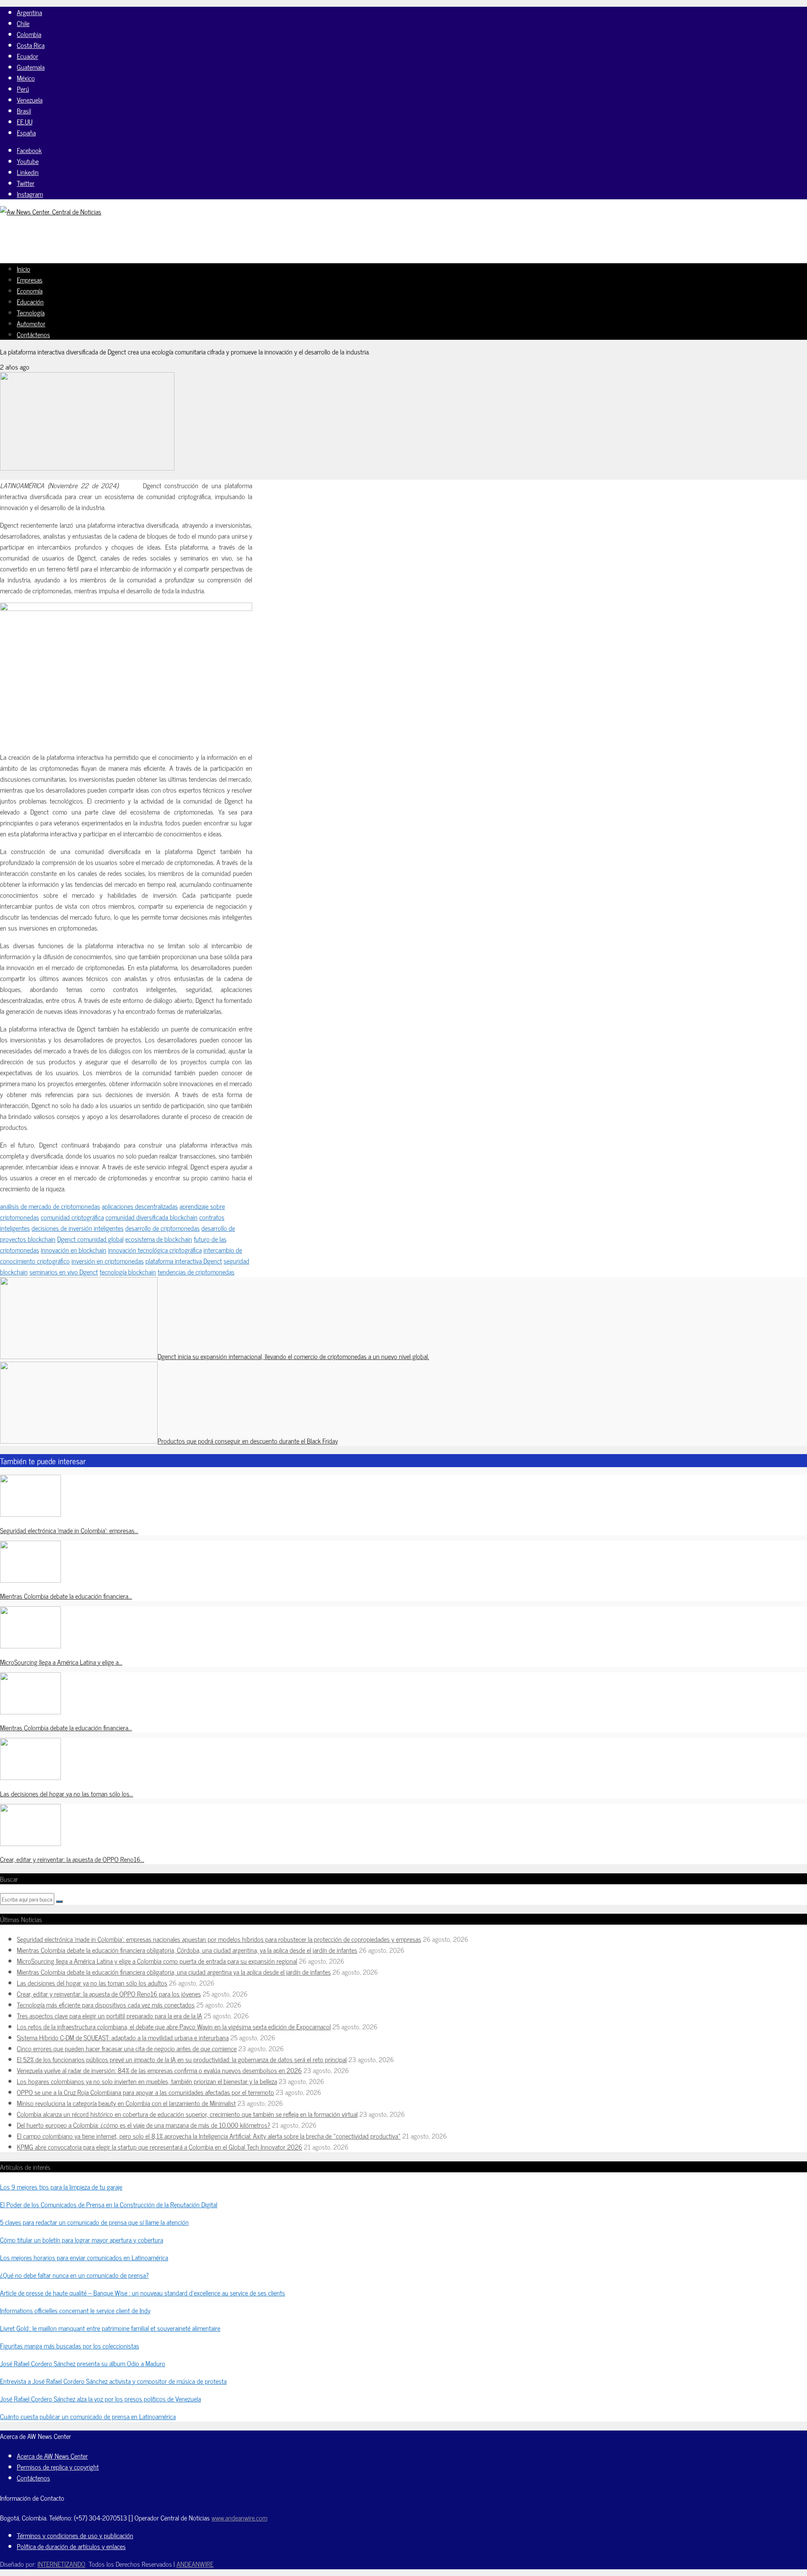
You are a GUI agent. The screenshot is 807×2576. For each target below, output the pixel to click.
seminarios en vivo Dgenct (64, 1272)
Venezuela (30, 100)
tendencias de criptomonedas (196, 1272)
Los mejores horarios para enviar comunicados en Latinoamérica (84, 2257)
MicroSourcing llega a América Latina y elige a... (61, 1662)
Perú (23, 89)
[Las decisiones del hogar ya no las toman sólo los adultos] (30, 1777)
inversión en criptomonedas (108, 1261)
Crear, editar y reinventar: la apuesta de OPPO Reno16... (72, 1859)
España (26, 132)
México (26, 78)
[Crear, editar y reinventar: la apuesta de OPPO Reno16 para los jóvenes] (30, 1843)
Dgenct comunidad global (90, 1239)
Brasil (24, 111)
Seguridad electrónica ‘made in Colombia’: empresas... (69, 1530)
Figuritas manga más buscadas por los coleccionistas (70, 2346)
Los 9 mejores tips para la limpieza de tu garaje (61, 2187)
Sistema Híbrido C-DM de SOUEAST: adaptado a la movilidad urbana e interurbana (123, 2037)
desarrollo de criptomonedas (162, 1228)
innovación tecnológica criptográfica (155, 1250)
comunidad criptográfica (72, 1217)
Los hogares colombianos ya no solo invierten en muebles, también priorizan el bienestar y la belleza (147, 2081)
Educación (30, 302)
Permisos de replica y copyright (58, 2467)
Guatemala (31, 67)
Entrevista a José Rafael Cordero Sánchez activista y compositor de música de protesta (113, 2381)
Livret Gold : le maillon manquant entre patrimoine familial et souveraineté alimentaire (110, 2328)
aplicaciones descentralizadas (140, 1206)
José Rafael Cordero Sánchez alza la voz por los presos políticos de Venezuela (100, 2399)
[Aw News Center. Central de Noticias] (51, 212)
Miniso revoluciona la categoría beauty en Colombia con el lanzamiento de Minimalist (126, 2103)
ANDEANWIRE (195, 2564)
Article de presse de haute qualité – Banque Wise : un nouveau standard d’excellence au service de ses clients (142, 2293)
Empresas (30, 280)
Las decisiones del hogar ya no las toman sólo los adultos (92, 1983)
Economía (30, 291)
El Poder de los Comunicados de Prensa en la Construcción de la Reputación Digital (109, 2204)
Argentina (29, 12)
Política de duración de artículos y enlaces (71, 2546)
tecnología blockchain (128, 1272)
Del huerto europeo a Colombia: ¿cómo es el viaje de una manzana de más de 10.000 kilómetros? (144, 2125)
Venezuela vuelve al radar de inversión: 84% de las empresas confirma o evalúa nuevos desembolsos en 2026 (159, 2070)
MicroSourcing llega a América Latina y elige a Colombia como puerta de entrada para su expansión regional (157, 1961)
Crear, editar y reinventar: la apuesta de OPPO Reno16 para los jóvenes (109, 1994)
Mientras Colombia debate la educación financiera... (66, 1596)
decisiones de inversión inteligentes (78, 1228)
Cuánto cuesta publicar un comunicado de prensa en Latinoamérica (88, 2416)
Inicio (24, 269)
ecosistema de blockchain (159, 1239)
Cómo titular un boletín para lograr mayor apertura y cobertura (82, 2240)
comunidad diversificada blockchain (152, 1217)
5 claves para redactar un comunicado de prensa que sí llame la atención (94, 2222)
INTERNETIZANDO (61, 2564)
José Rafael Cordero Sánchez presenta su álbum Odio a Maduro (83, 2363)
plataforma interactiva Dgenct (184, 1261)
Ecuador (28, 56)
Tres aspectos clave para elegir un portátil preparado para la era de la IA (109, 2015)
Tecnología (31, 312)
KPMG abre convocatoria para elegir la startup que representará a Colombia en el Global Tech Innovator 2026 (160, 2147)
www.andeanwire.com (239, 2518)
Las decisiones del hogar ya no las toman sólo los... (67, 1793)
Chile (23, 23)
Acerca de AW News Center (52, 2456)
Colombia (29, 34)
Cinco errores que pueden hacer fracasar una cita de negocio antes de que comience (127, 2048)
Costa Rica (31, 45)
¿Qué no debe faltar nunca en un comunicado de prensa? (74, 2275)
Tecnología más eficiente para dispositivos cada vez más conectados (106, 2005)
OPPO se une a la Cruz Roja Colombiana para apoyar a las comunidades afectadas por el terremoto (145, 2092)
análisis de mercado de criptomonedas (50, 1206)
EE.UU (25, 122)
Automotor (31, 323)
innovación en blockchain (74, 1250)
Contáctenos (33, 334)
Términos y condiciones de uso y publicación (75, 2535)
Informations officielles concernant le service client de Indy (75, 2310)
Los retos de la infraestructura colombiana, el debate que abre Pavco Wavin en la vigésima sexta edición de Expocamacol (174, 2026)
